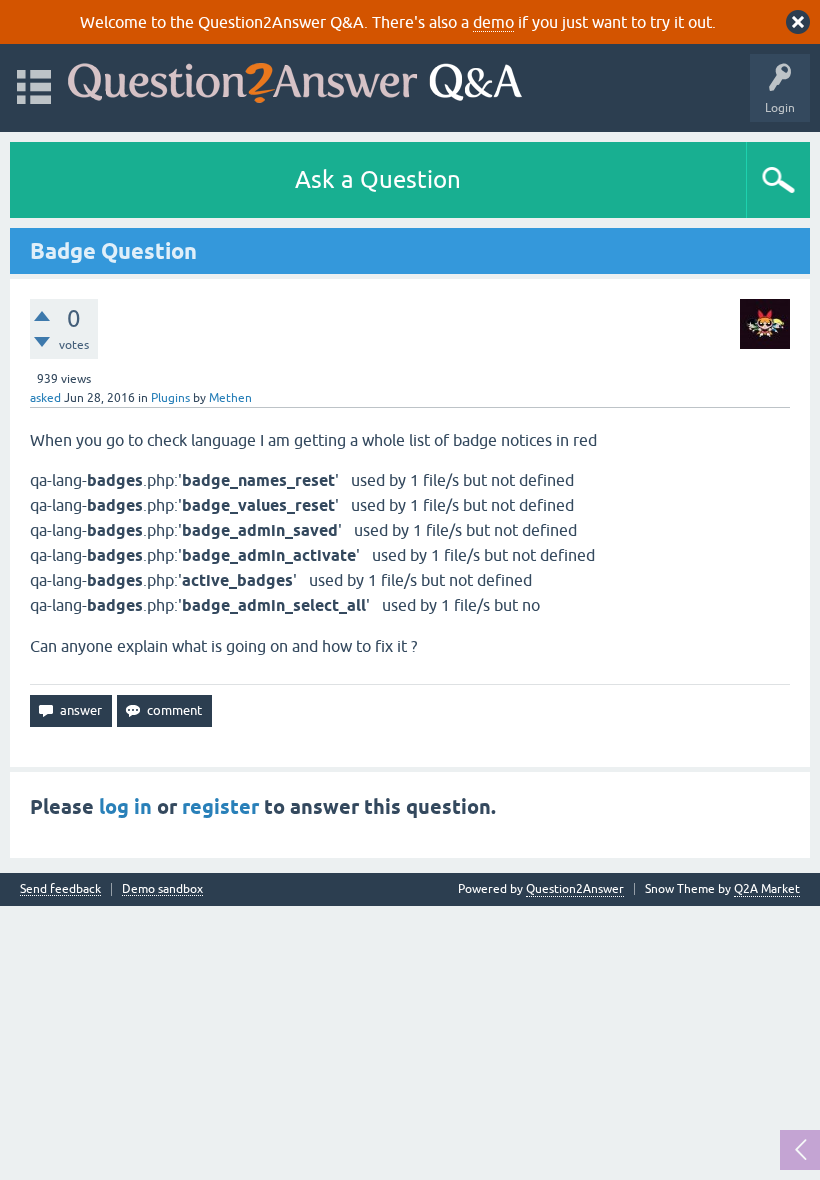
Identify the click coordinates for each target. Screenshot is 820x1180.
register (220, 807)
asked (45, 398)
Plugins (170, 398)
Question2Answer (575, 889)
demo (493, 22)
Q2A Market (767, 889)
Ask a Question (378, 179)
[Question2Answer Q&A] (295, 78)
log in (125, 807)
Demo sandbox (162, 889)
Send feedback (60, 889)
